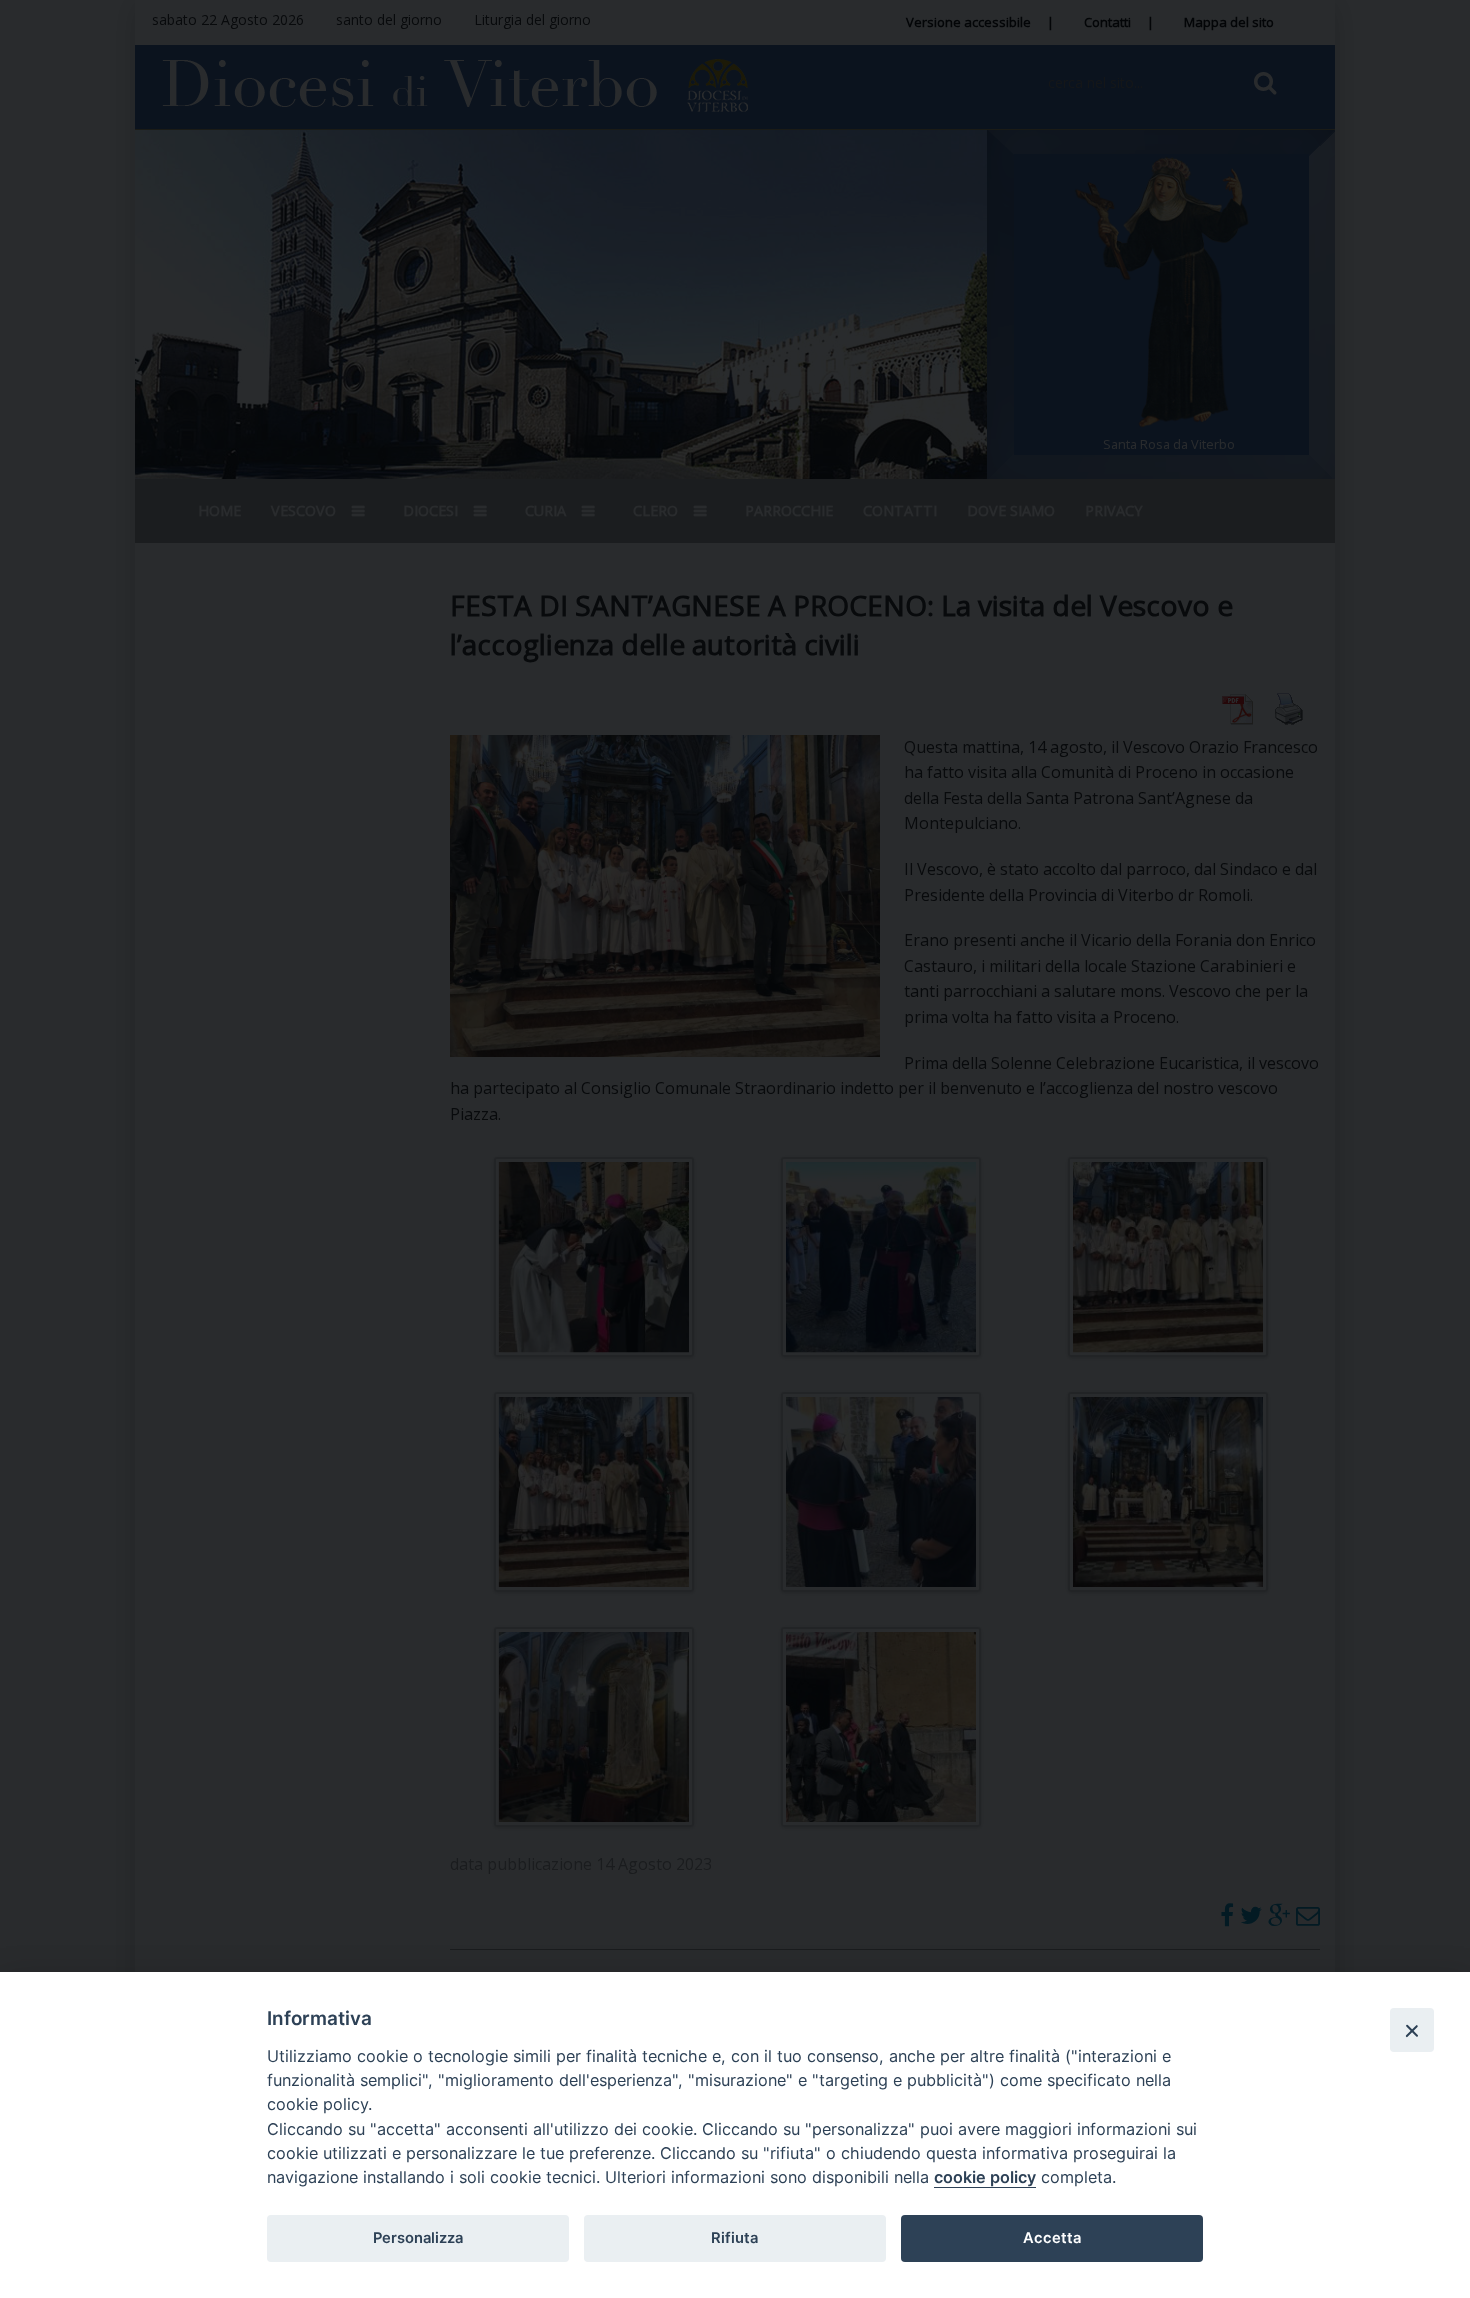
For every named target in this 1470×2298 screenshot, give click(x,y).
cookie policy (985, 2177)
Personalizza (418, 2238)
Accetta (1052, 2238)
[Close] (1412, 2030)
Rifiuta (734, 2238)
